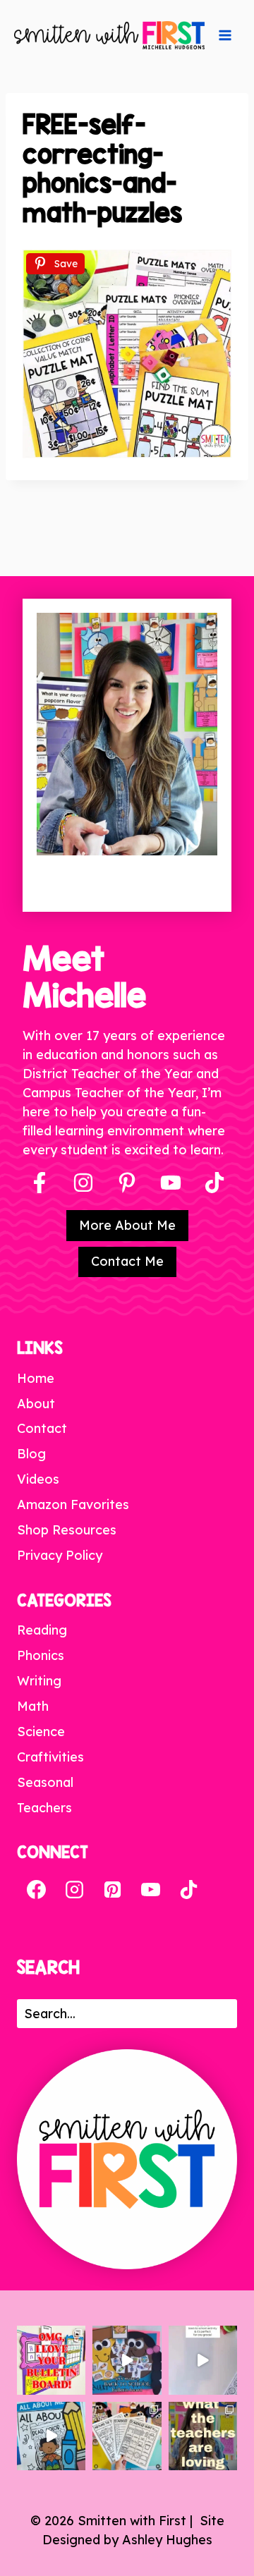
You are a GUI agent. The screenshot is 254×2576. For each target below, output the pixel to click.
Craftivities (50, 1757)
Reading (42, 1630)
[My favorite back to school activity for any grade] (203, 2360)
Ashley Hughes (167, 2540)
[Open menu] (225, 35)
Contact (42, 1428)
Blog (31, 1454)
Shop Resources (67, 1530)
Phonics (41, 1655)
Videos (38, 1479)
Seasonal (45, 1782)
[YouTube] (171, 1183)
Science (41, 1732)
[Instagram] (83, 1183)
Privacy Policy (60, 1555)
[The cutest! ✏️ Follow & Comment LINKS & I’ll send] (51, 2360)
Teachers (44, 1808)
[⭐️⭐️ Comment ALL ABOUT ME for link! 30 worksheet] (51, 2436)
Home (36, 1378)
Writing (39, 1681)
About (36, 1404)
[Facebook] (40, 1183)
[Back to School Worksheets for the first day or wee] (127, 2436)
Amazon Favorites (73, 1504)
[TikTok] (188, 1889)
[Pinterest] (127, 1183)
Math (33, 1706)
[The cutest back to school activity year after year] (127, 2360)
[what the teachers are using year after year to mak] (203, 2436)
